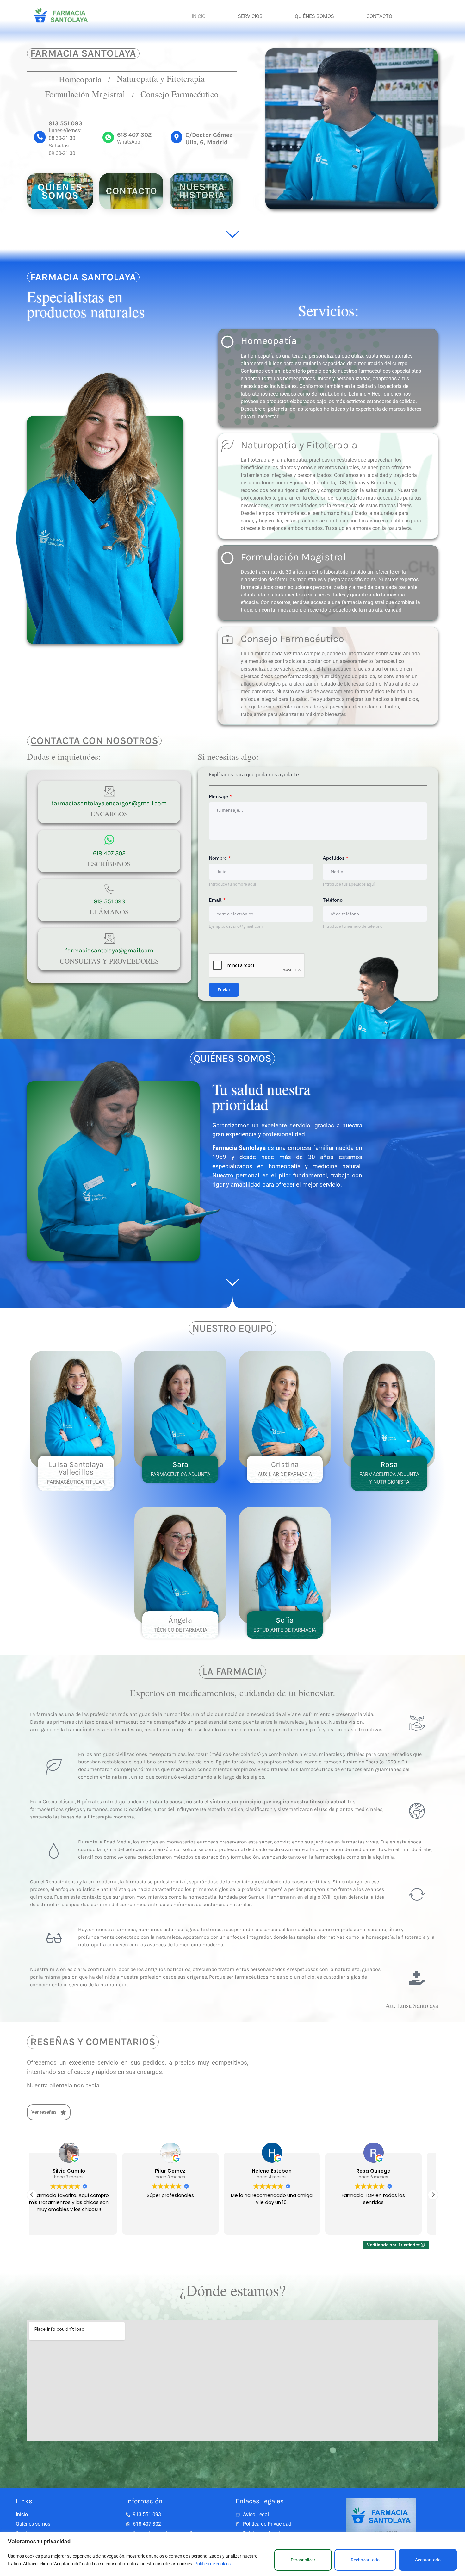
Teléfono (333, 900)
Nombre (220, 858)
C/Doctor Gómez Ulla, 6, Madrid (209, 139)
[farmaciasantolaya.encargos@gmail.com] (109, 792)
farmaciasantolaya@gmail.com (109, 950)
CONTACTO (379, 16)
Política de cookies (213, 2564)
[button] (433, 2195)
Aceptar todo (428, 2560)
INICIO (199, 16)
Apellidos (335, 858)
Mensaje (220, 796)
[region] (232, 2554)
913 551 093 (65, 123)
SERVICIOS (250, 16)
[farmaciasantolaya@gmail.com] (109, 939)
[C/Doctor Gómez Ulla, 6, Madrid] (177, 137)
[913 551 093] (40, 137)
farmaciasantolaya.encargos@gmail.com (109, 803)
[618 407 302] (108, 137)
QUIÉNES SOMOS (314, 16)
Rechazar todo (365, 2560)
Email (217, 900)
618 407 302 (134, 135)
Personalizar (303, 2560)
